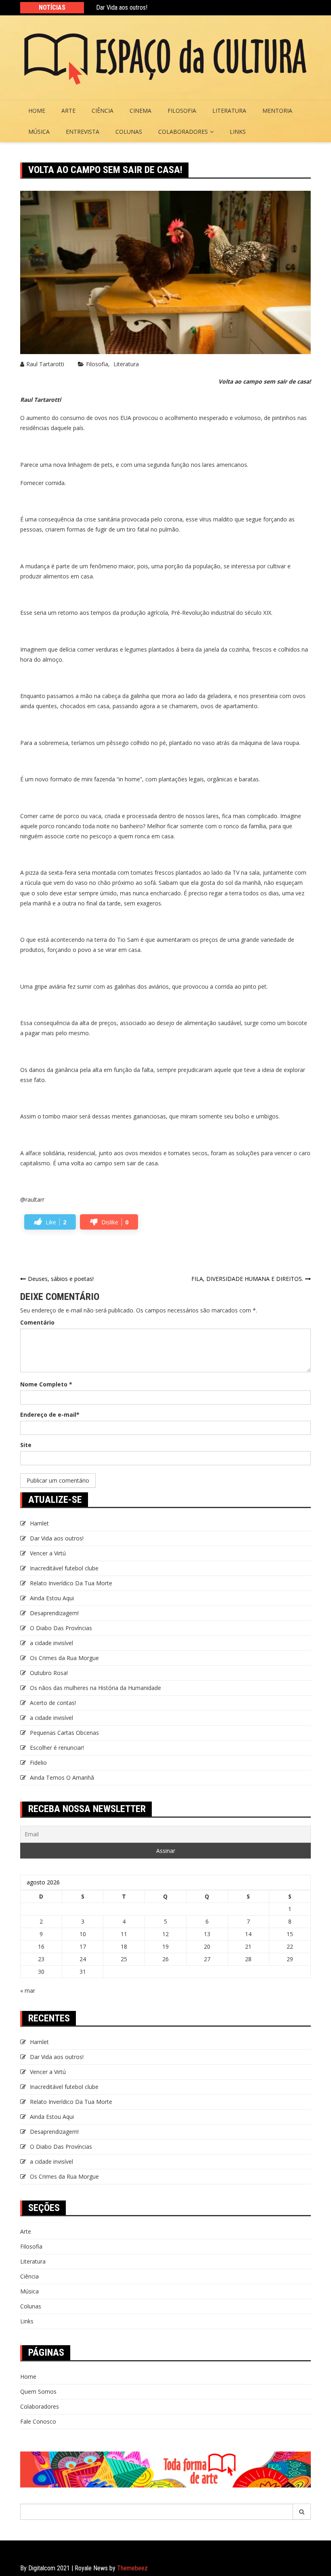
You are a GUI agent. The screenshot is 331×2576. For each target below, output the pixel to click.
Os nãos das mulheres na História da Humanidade (96, 1688)
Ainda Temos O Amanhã (62, 1777)
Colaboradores (183, 132)
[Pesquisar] (302, 2512)
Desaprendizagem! (54, 1613)
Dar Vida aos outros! (122, 7)
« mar (28, 1991)
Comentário (37, 1322)
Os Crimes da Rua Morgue (64, 1658)
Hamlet (39, 1523)
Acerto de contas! (53, 1703)
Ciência (103, 111)
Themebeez (132, 2568)
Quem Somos (38, 2391)
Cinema (140, 111)
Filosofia (182, 111)
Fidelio (38, 1763)
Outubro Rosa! (49, 1673)
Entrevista (83, 132)
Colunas (129, 132)
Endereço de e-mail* (50, 1415)
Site (26, 1445)
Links (238, 132)
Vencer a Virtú (48, 1553)
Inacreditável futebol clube (64, 1568)
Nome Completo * (46, 1384)
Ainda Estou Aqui (52, 1598)
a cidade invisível (51, 1643)
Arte (68, 111)
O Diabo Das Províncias (61, 1628)
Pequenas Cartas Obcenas (64, 1733)
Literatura (229, 111)
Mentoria (277, 111)
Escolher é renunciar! (57, 1748)
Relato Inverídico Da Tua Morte (71, 1583)
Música (39, 132)
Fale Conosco (38, 2421)
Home (37, 111)
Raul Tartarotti (45, 364)
